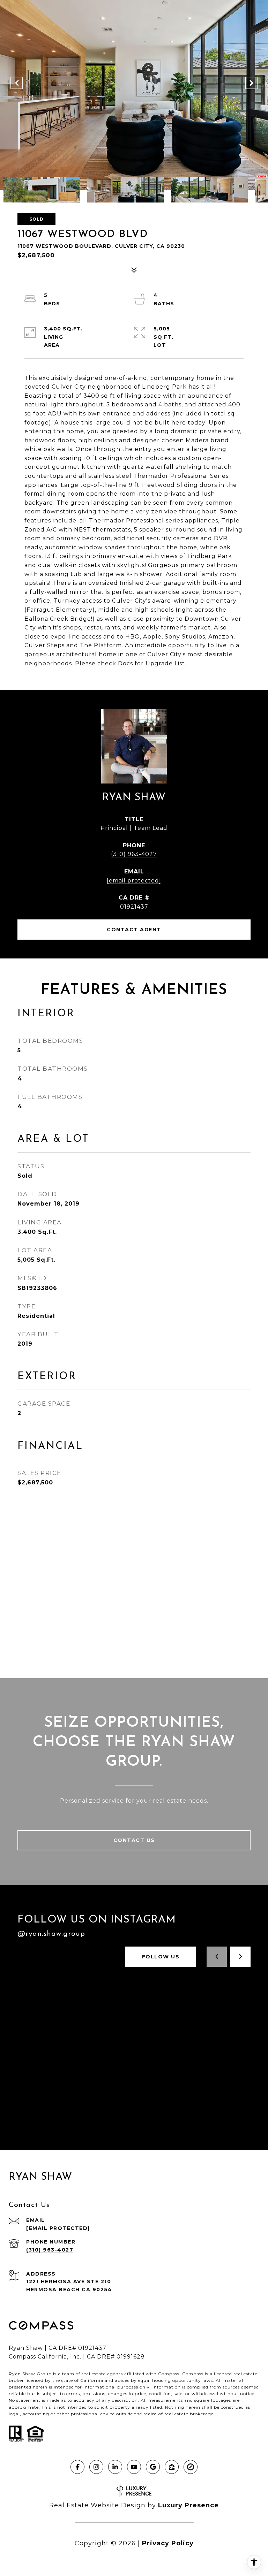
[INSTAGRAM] (96, 2467)
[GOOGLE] (153, 2467)
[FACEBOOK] (77, 2467)
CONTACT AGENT (134, 930)
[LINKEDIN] (115, 2467)
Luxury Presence (188, 2505)
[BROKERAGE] (191, 2467)
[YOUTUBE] (134, 2467)
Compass (193, 2374)
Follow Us (161, 1957)
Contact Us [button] (134, 1840)
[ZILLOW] (172, 2467)
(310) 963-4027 (134, 854)
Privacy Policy (168, 2543)
